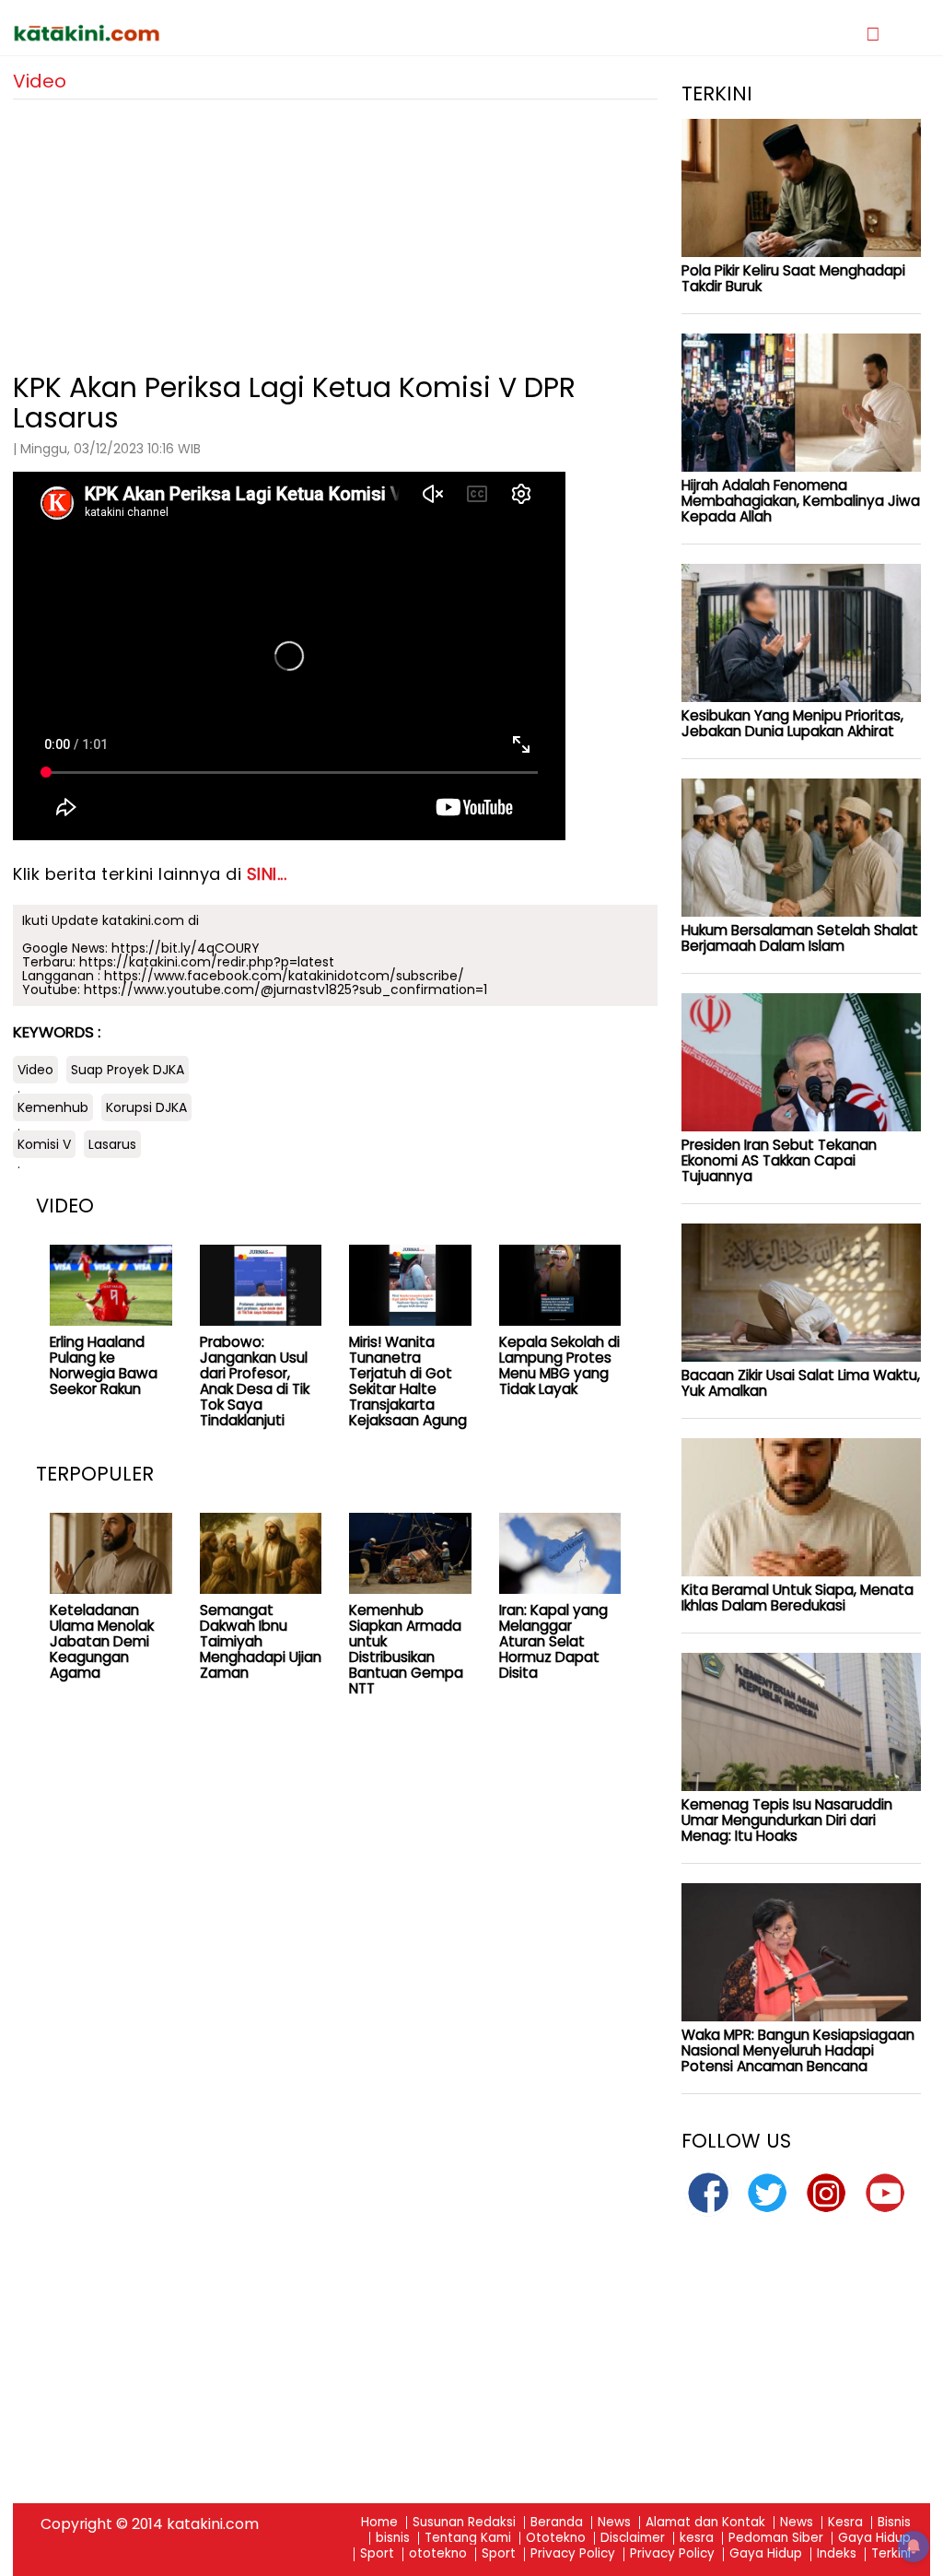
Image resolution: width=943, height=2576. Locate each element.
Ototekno (556, 2539)
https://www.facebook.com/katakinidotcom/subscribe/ (284, 976)
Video (35, 1070)
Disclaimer (633, 2539)
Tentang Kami (468, 2539)
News (614, 2523)
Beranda (557, 2523)
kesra (697, 2539)
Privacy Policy (573, 2554)
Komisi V (44, 1144)
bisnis (393, 2539)
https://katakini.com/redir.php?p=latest (207, 962)
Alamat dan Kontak (705, 2523)
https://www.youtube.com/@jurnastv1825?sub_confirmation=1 (285, 989)
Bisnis (894, 2523)
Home (379, 2523)
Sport (377, 2554)
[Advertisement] (335, 228)
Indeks (837, 2554)
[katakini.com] (242, 33)
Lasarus (112, 1144)
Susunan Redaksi (464, 2523)
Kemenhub (53, 1107)
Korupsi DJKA (146, 1107)
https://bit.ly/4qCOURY (186, 948)
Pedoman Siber (776, 2539)
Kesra (845, 2523)
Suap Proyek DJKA (128, 1070)
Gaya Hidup (874, 2539)
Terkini (891, 2554)
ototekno (438, 2554)
